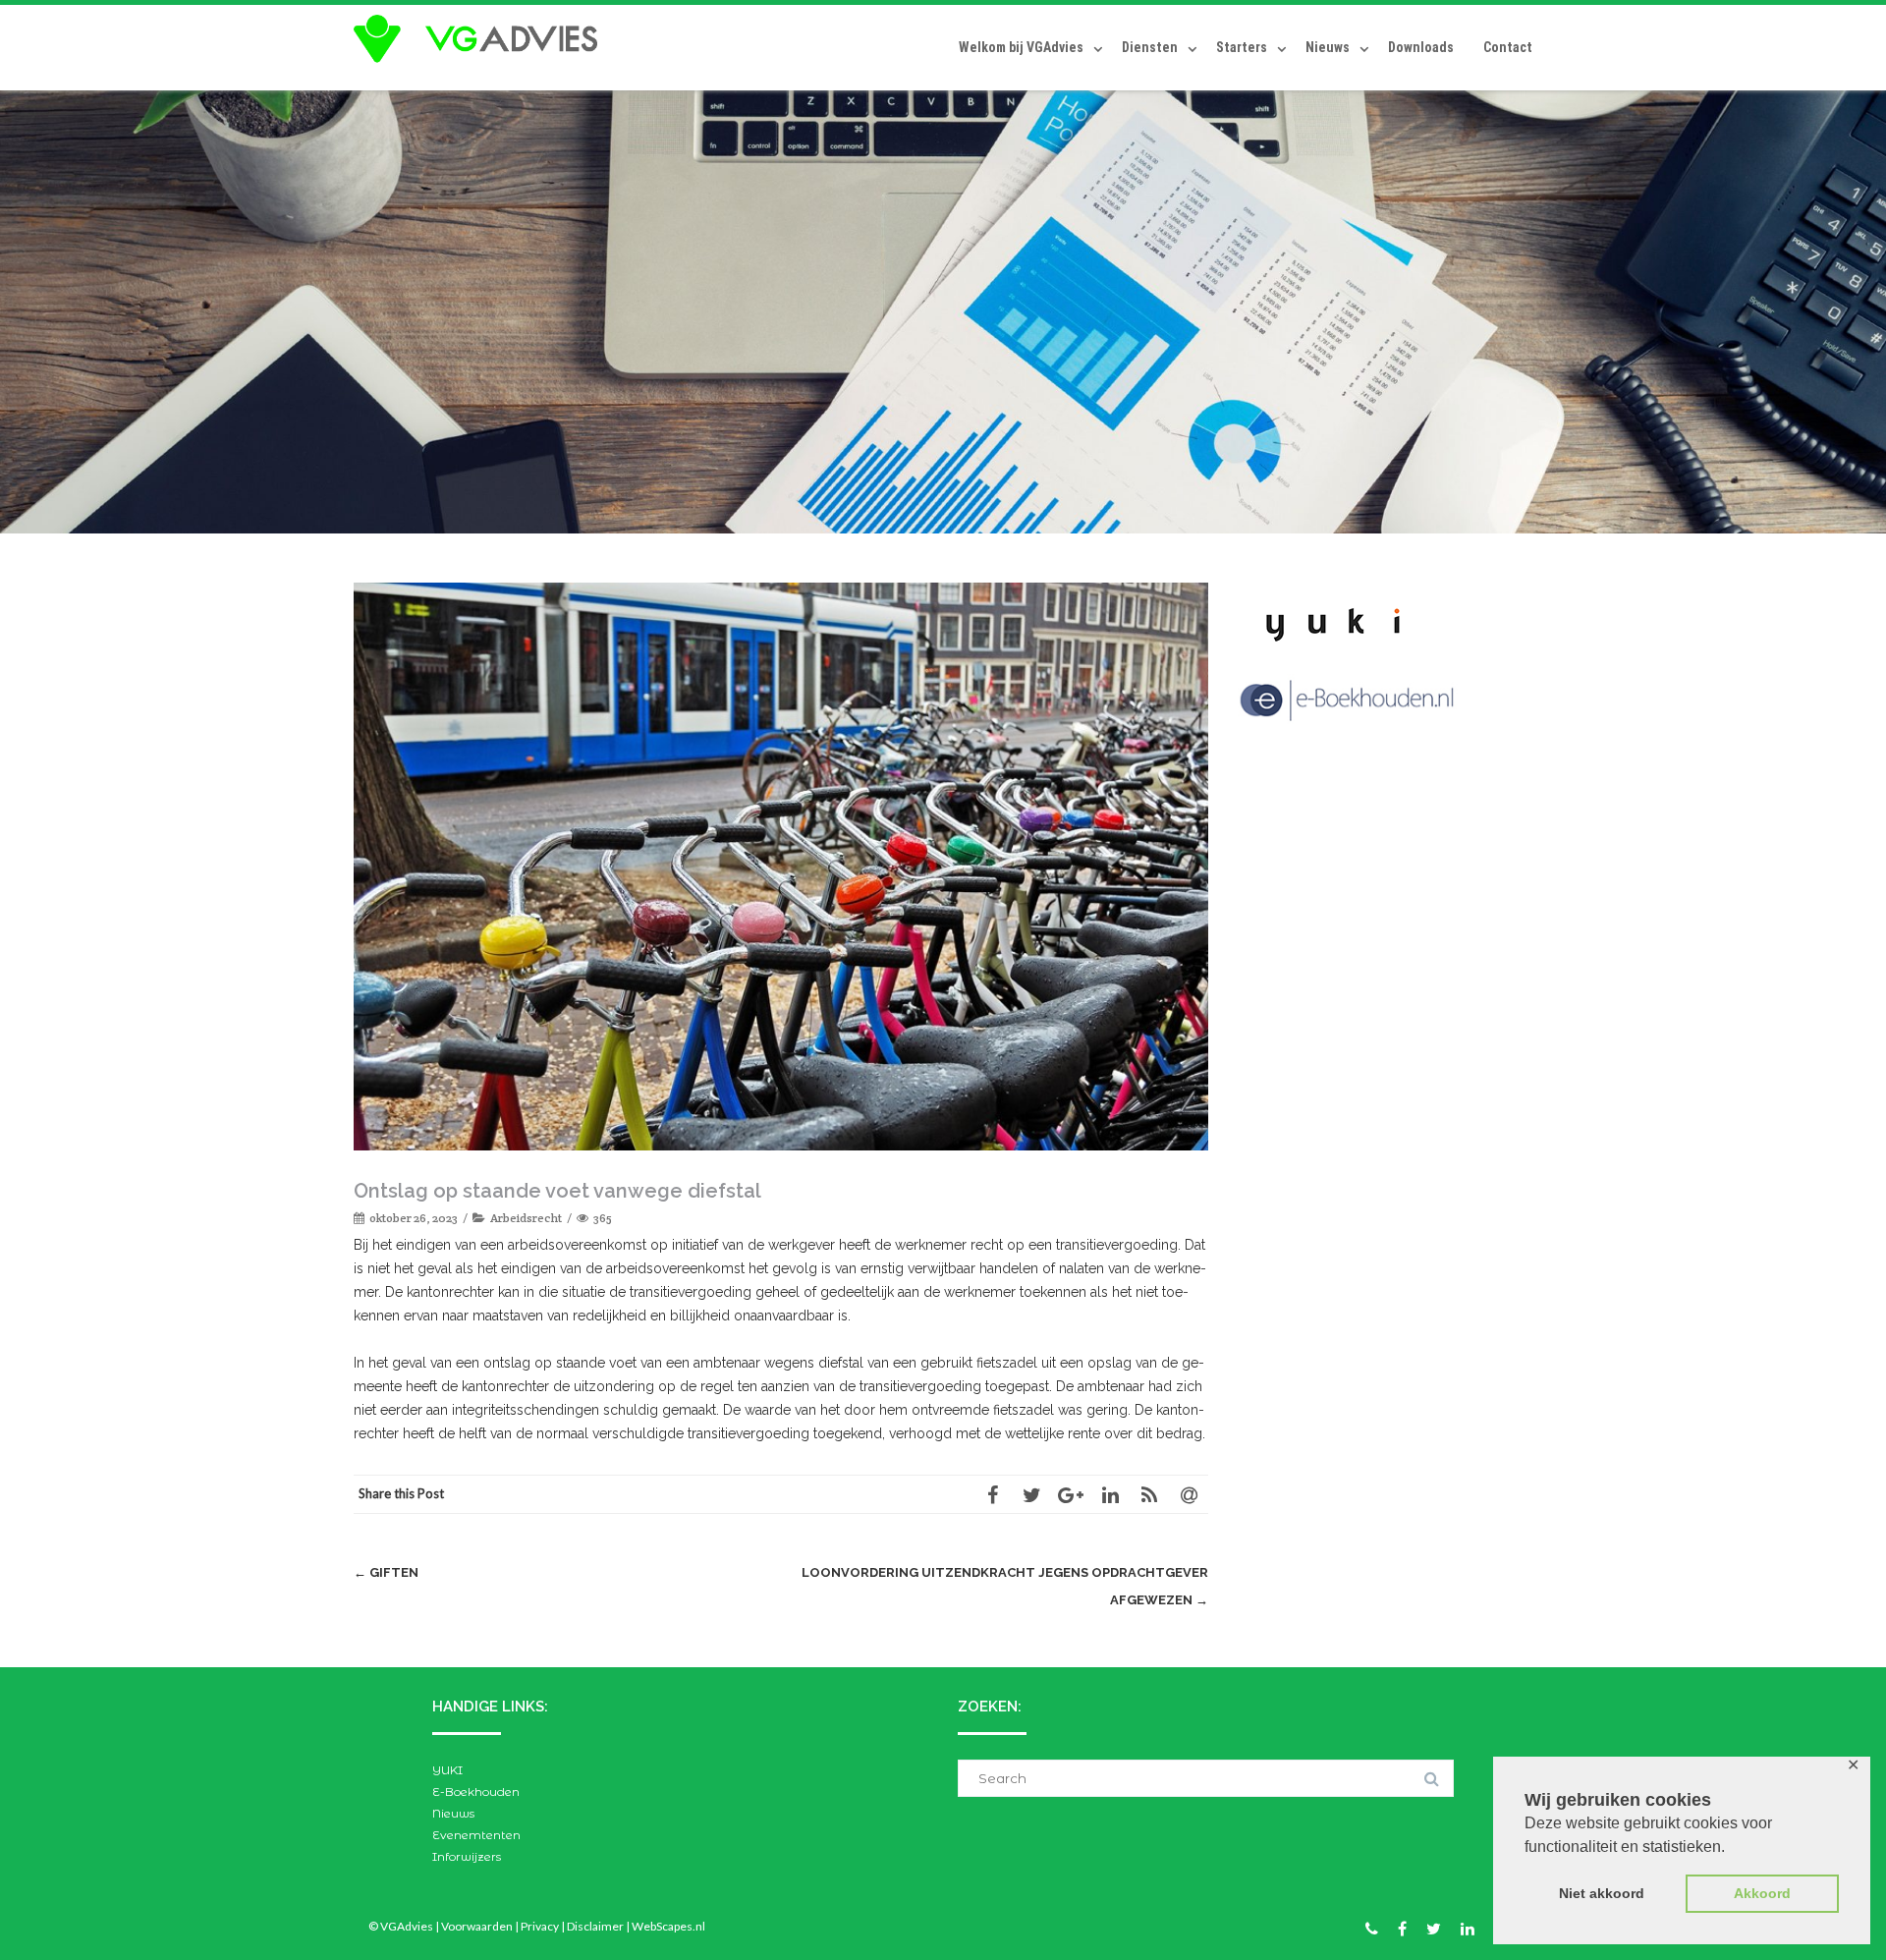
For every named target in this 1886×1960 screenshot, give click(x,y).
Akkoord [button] (1762, 1893)
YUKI (447, 1770)
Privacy (540, 1926)
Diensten (1150, 47)
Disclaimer (595, 1926)
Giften (386, 1572)
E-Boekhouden (476, 1792)
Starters (1242, 47)
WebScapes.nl (668, 1926)
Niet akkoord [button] (1602, 1893)
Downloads (1421, 47)
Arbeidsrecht (526, 1218)
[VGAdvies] (480, 39)
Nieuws (1328, 47)
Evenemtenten (476, 1835)
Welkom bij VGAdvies (1021, 47)
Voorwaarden (477, 1926)
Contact (1508, 47)
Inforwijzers (467, 1856)
